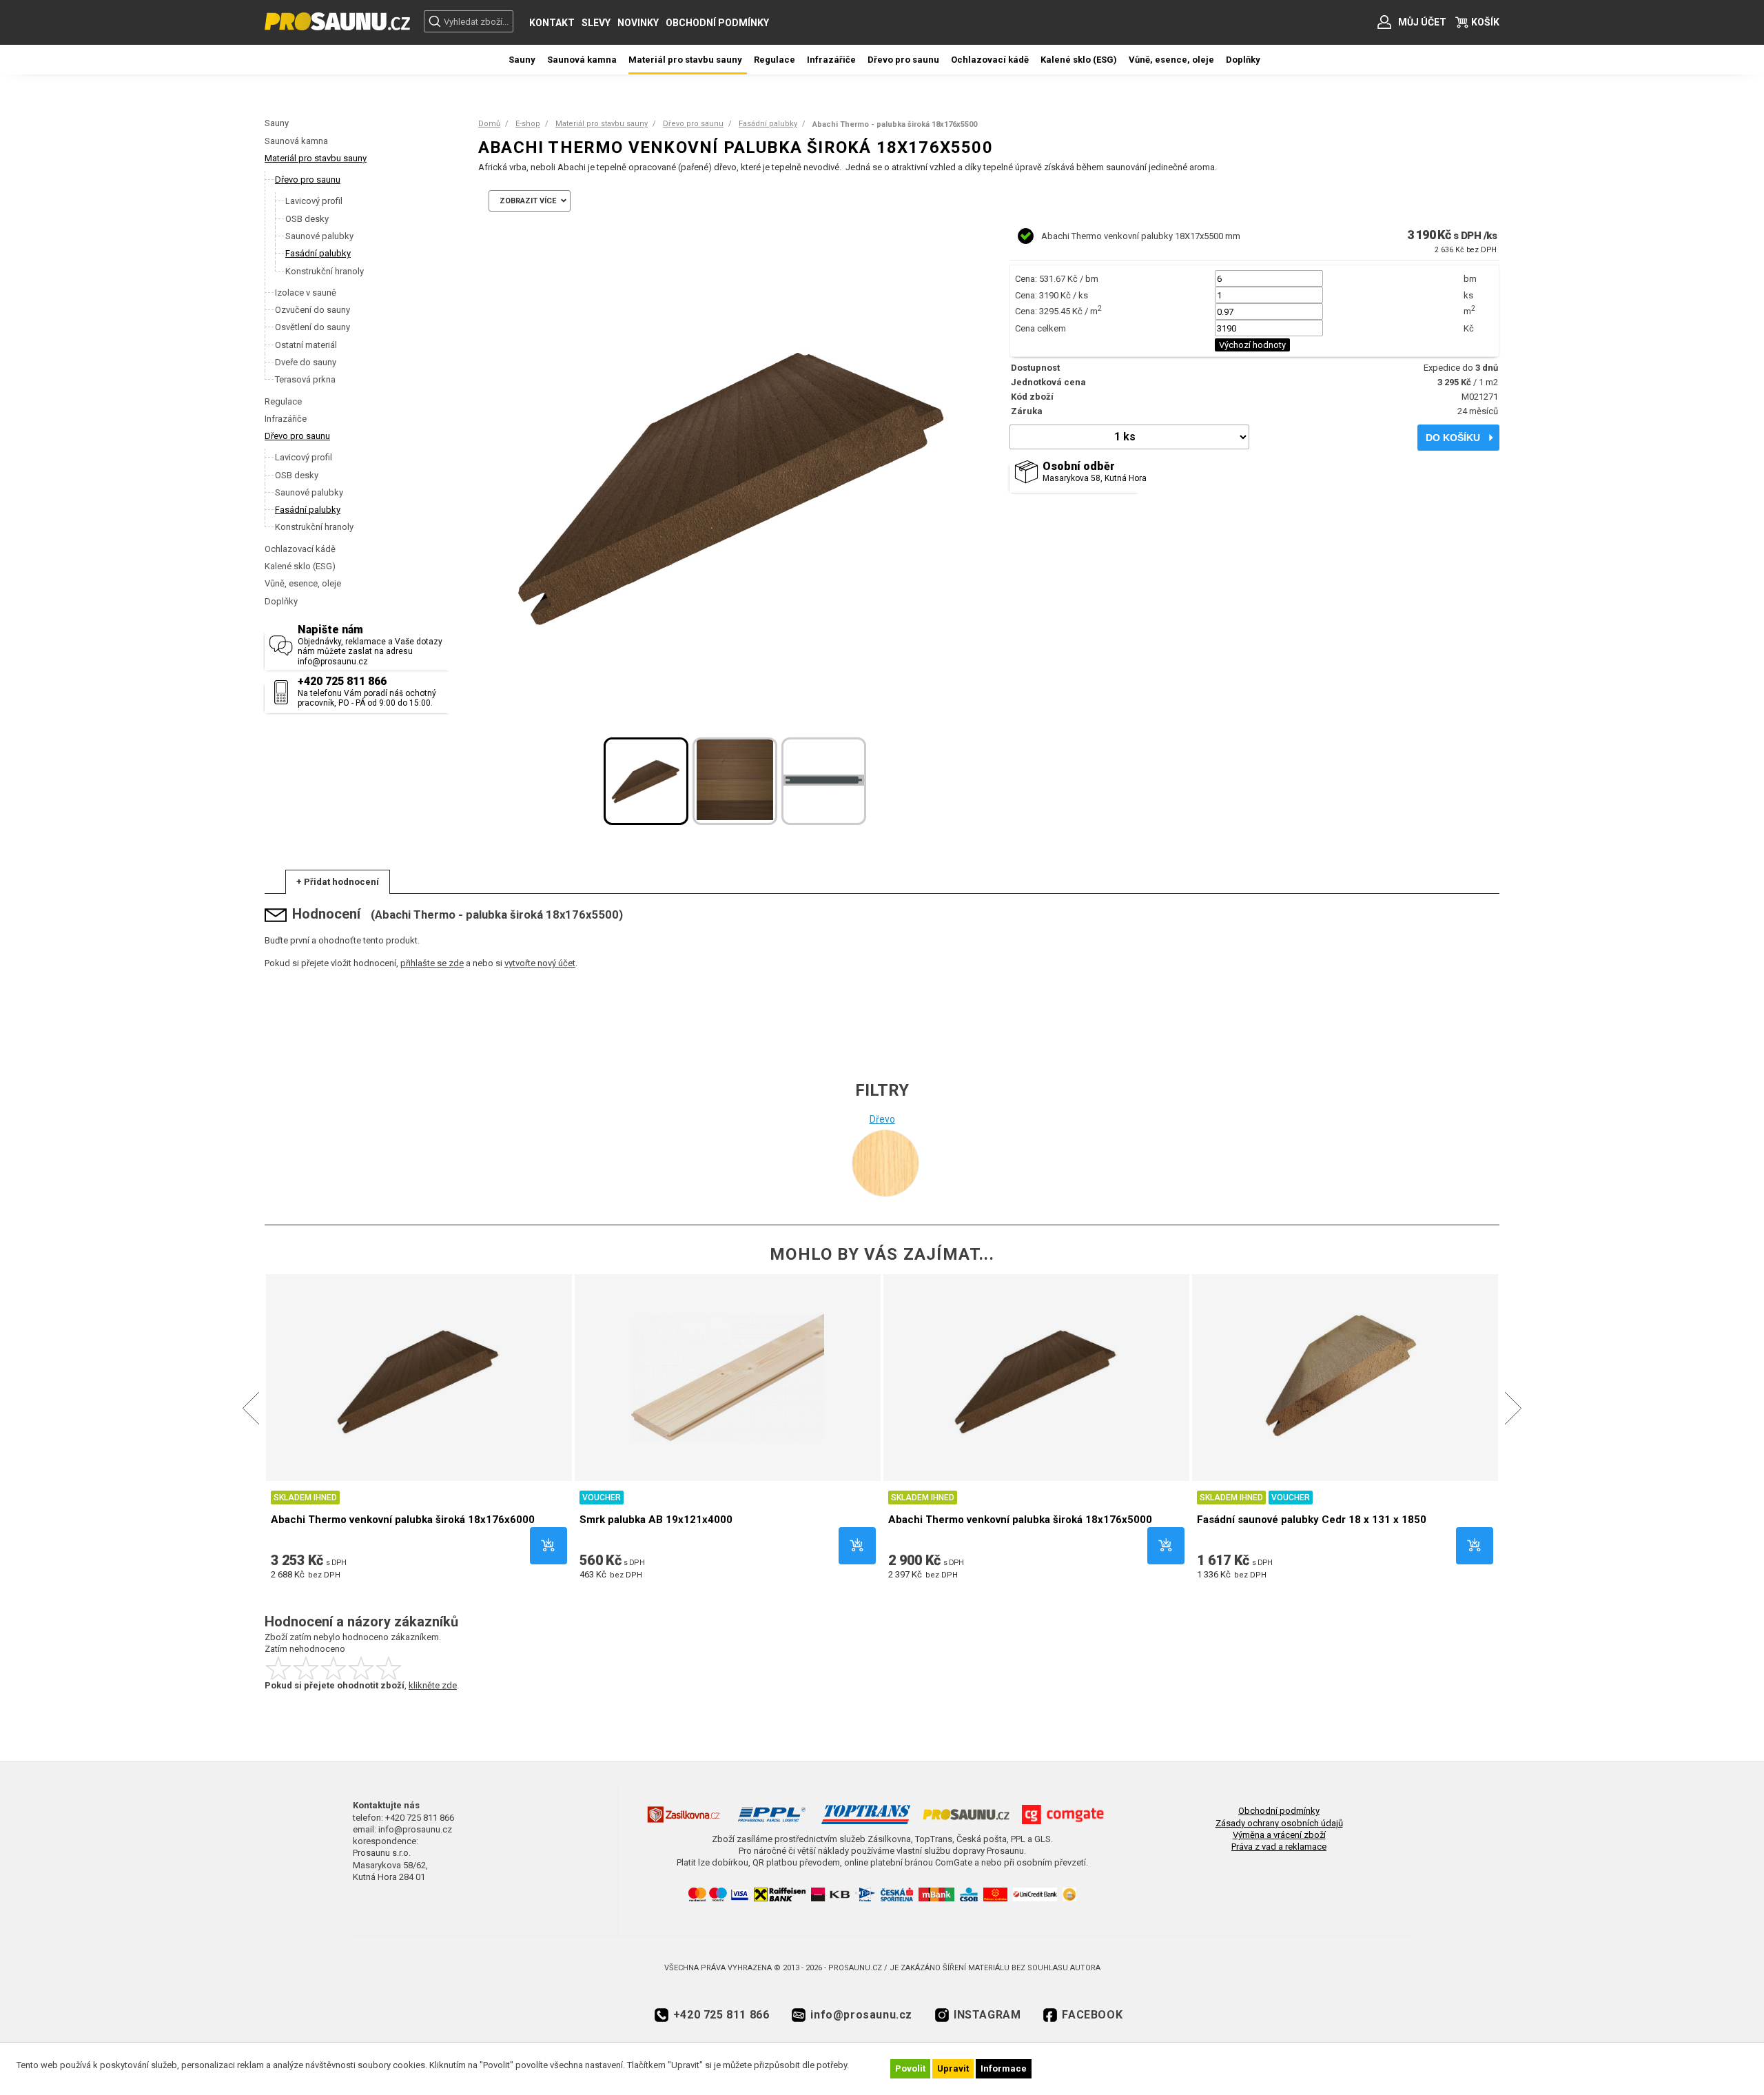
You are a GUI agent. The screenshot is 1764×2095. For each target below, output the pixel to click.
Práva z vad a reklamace (1279, 1847)
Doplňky (281, 601)
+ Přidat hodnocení (338, 882)
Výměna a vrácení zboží (1279, 1835)
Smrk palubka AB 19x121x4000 (656, 1520)
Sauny (277, 123)
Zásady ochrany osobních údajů (1279, 1823)
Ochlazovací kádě (300, 549)
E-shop (528, 124)
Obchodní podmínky (717, 23)
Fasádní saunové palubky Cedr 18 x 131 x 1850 (1312, 1520)
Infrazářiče (286, 419)
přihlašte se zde (432, 963)
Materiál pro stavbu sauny (316, 158)
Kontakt (552, 23)
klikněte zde (433, 1685)
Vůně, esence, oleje (303, 583)
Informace (1004, 2068)
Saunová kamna (296, 141)
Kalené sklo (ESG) (300, 566)
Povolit (910, 2068)
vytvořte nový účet (540, 963)
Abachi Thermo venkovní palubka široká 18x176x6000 (403, 1520)
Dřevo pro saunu (297, 436)
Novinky (638, 23)
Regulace (283, 401)
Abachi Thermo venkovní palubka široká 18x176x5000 (1020, 1520)
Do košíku (1453, 438)
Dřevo (882, 1119)
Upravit (953, 2068)
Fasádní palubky (768, 124)
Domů (489, 124)
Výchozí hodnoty (1252, 345)
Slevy (596, 23)
